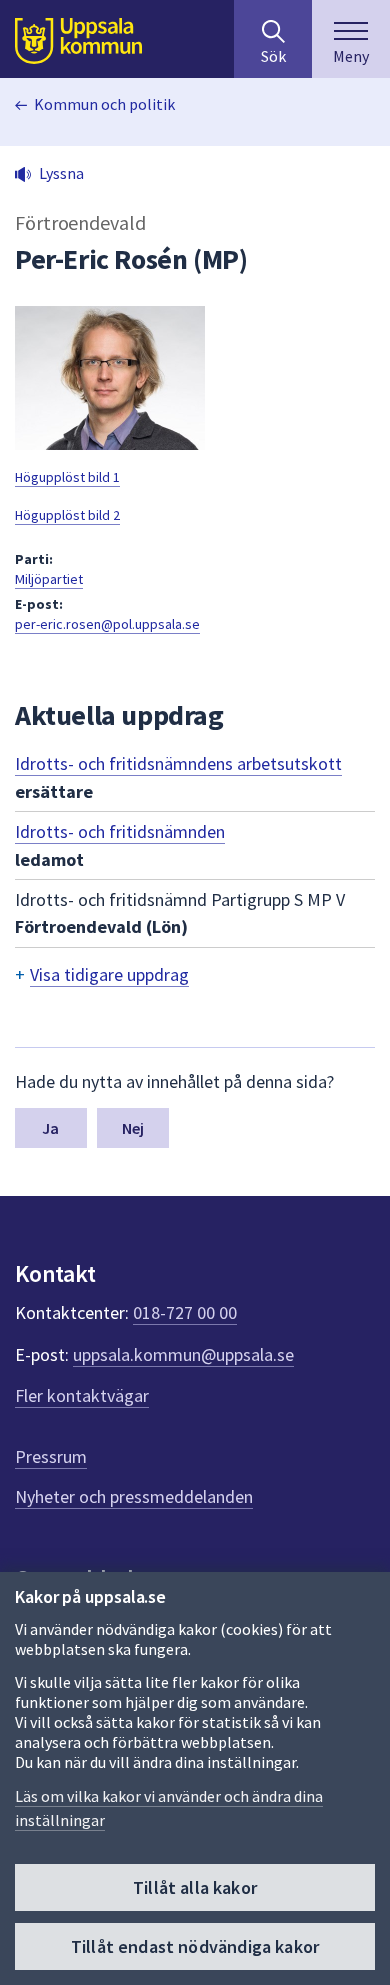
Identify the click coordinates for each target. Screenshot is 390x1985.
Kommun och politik (104, 104)
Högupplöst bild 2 (67, 515)
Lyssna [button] (61, 173)
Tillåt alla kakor (195, 1887)
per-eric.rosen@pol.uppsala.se (107, 624)
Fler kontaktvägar (82, 1395)
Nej (133, 1128)
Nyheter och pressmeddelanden (134, 1496)
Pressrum (51, 1456)
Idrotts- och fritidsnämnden (120, 831)
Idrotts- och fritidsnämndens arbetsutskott (178, 763)
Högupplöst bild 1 (67, 477)
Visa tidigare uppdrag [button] (109, 974)
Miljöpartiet (49, 579)
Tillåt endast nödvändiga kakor (195, 1946)
